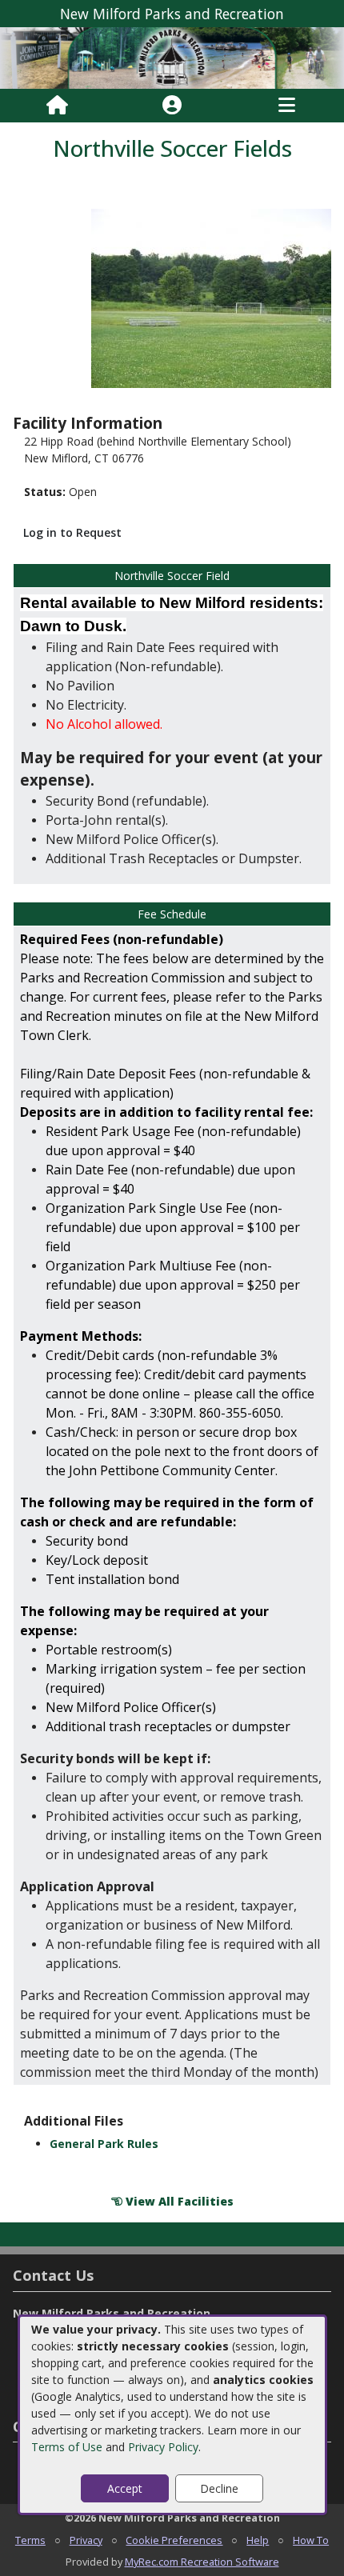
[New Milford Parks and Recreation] (172, 57)
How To (311, 2540)
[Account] (172, 106)
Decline (219, 2488)
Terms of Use (67, 2447)
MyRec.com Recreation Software (202, 2562)
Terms (30, 2540)
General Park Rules (104, 2144)
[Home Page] (57, 106)
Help (258, 2540)
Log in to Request (72, 532)
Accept (125, 2488)
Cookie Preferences (174, 2540)
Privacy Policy (163, 2447)
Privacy (86, 2540)
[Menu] (287, 106)
